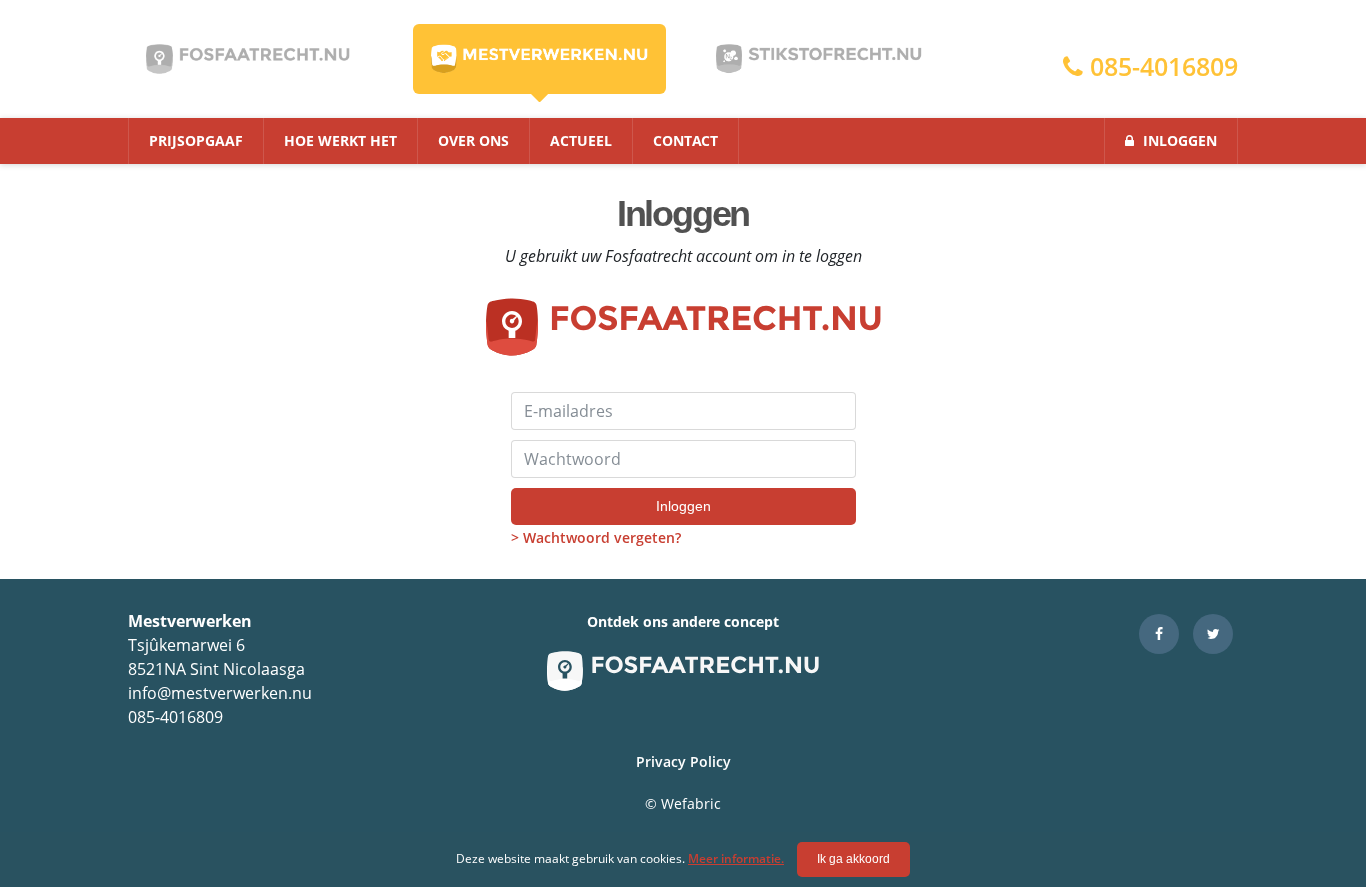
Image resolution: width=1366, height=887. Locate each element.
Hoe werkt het (340, 140)
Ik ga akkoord (853, 859)
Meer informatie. (736, 858)
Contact (685, 140)
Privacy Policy (683, 761)
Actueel (581, 140)
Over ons (473, 140)
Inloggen (1178, 140)
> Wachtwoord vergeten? (596, 537)
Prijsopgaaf (196, 140)
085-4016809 (1160, 66)
